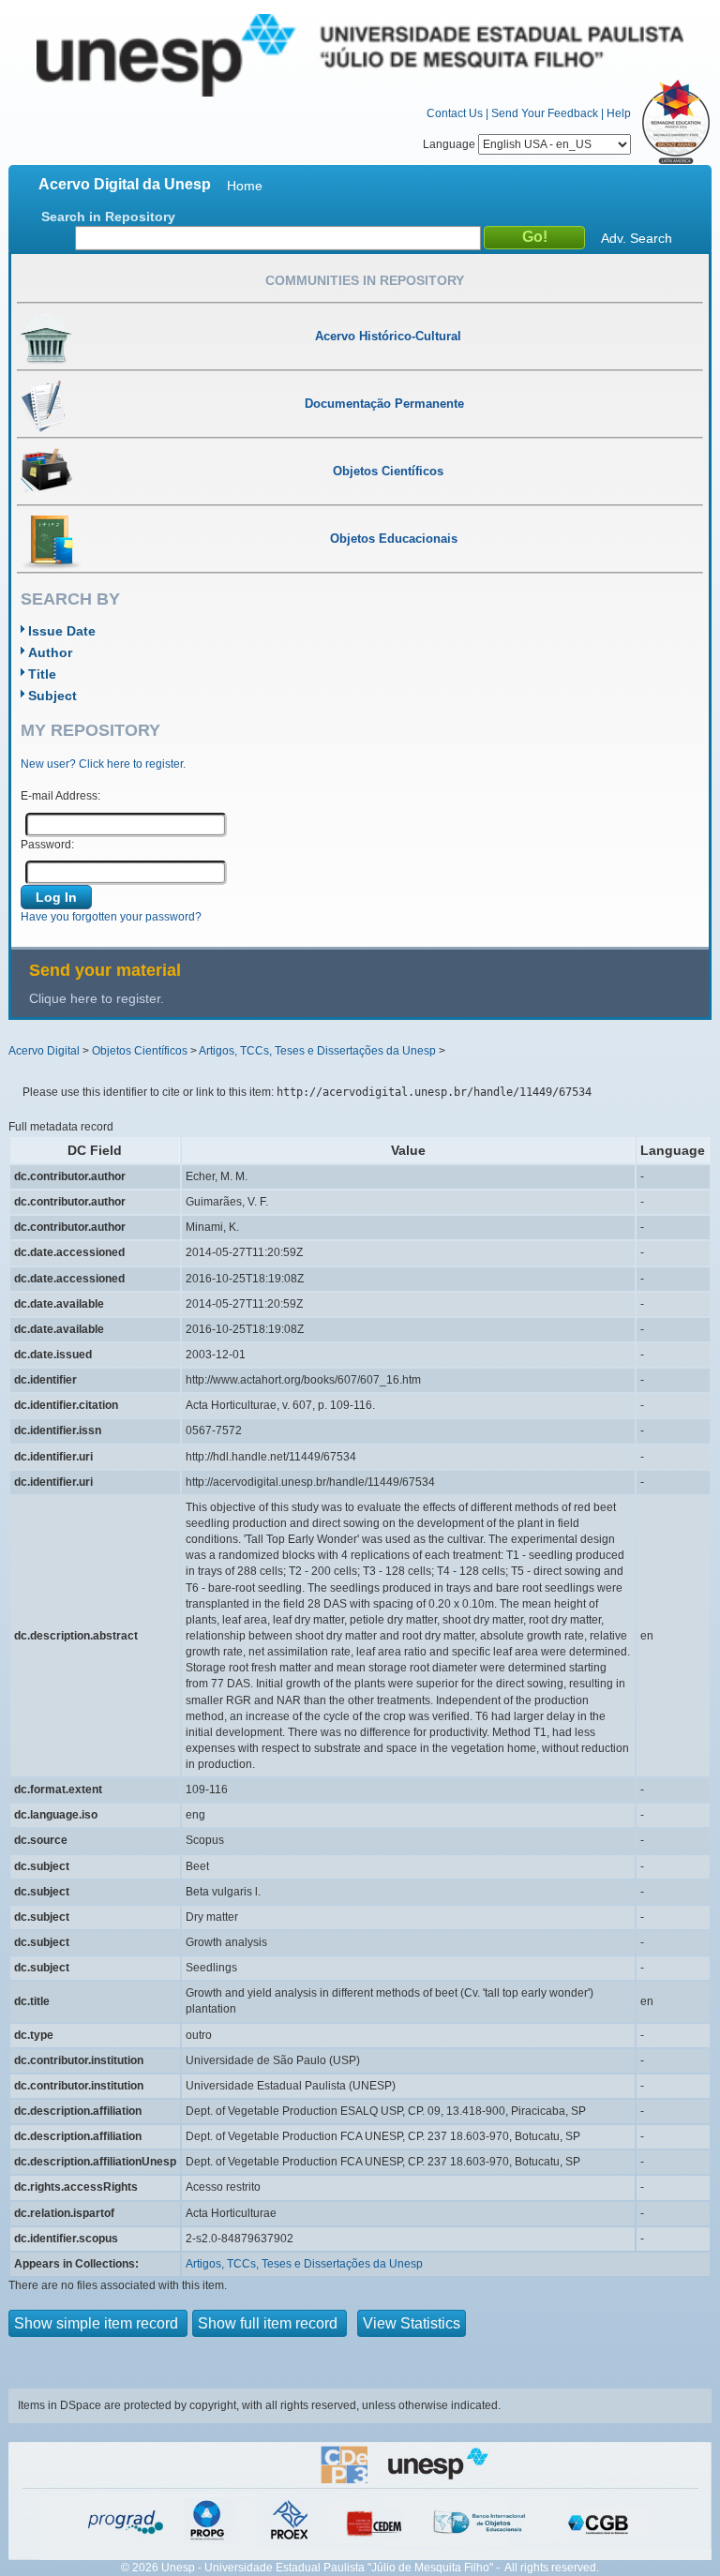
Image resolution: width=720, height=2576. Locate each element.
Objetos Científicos (140, 1051)
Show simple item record (98, 2323)
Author (50, 652)
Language (450, 144)
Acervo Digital (44, 1051)
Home (245, 186)
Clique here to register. (97, 998)
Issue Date (62, 631)
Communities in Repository (365, 280)
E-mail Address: (60, 796)
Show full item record (270, 2323)
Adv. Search (637, 238)
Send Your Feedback (545, 113)
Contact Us (455, 113)
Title (42, 674)
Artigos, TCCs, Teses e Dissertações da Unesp (317, 1051)
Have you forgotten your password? (111, 917)
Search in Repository (108, 217)
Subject (52, 696)
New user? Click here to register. (103, 764)
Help (619, 113)
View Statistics (412, 2323)
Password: (47, 845)
